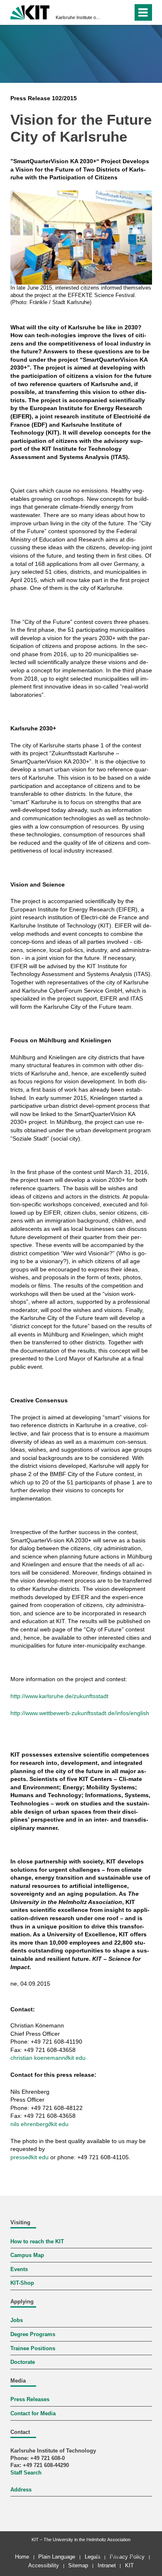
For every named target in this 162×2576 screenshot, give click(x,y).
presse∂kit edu (29, 2157)
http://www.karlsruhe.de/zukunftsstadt (59, 1696)
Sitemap (78, 2565)
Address (21, 2490)
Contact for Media (33, 2414)
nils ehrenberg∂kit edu (39, 2124)
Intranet (107, 2565)
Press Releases (30, 2400)
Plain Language (57, 2557)
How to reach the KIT (37, 2242)
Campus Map (27, 2255)
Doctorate (23, 2362)
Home (22, 2557)
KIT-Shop (22, 2283)
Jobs (17, 2320)
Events (19, 2269)
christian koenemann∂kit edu (48, 2058)
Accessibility (44, 2565)
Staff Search (26, 2473)
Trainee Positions (33, 2349)
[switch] (112, 12)
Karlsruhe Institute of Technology (79, 17)
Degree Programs (33, 2334)
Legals (93, 2557)
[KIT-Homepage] (30, 11)
